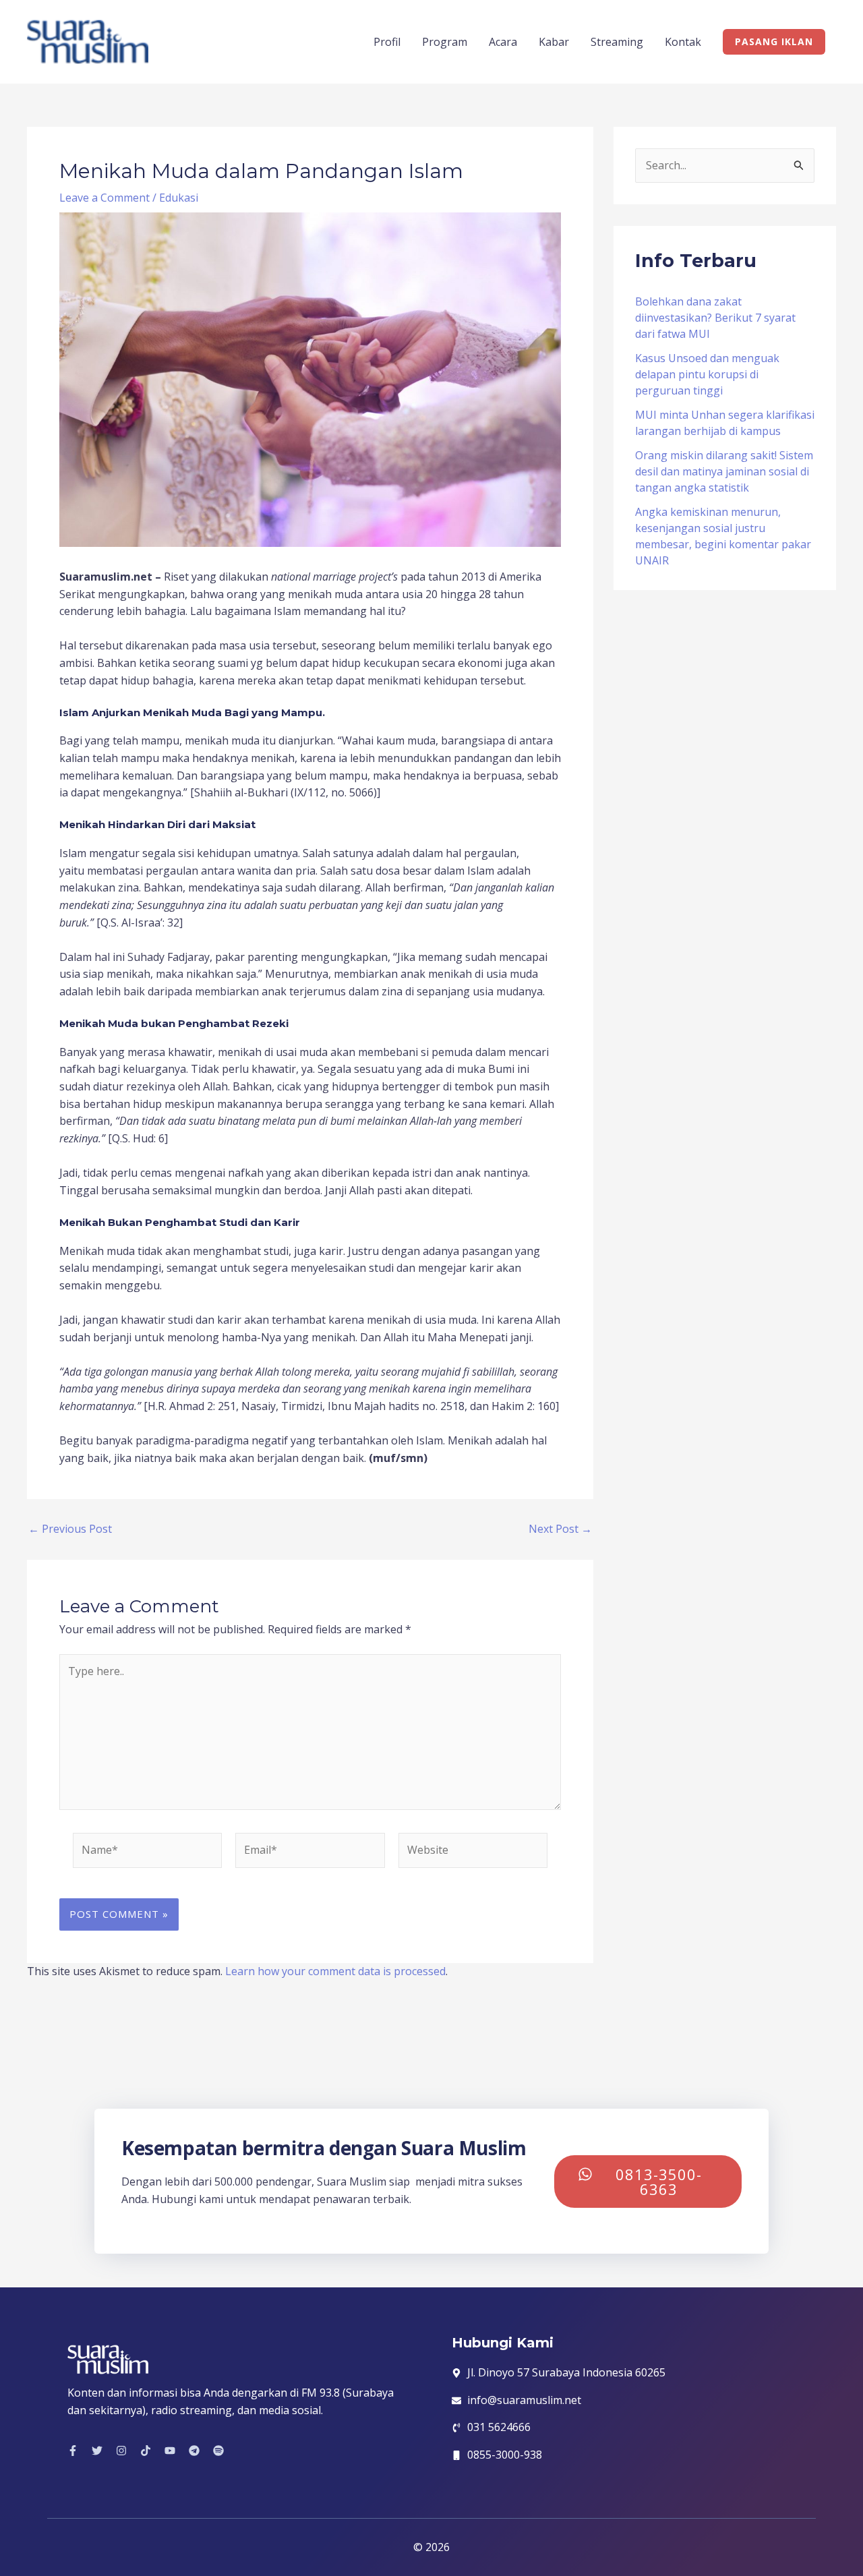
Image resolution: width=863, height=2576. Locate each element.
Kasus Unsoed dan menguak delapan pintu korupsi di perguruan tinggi (707, 374)
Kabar (554, 42)
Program (445, 42)
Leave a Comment (105, 198)
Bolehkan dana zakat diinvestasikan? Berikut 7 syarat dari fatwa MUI (715, 318)
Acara (503, 42)
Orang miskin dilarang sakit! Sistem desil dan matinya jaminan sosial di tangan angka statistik (724, 471)
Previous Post (70, 1529)
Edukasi (179, 198)
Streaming (617, 42)
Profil (387, 42)
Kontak (683, 42)
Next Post (560, 1529)
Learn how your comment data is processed (335, 1971)
